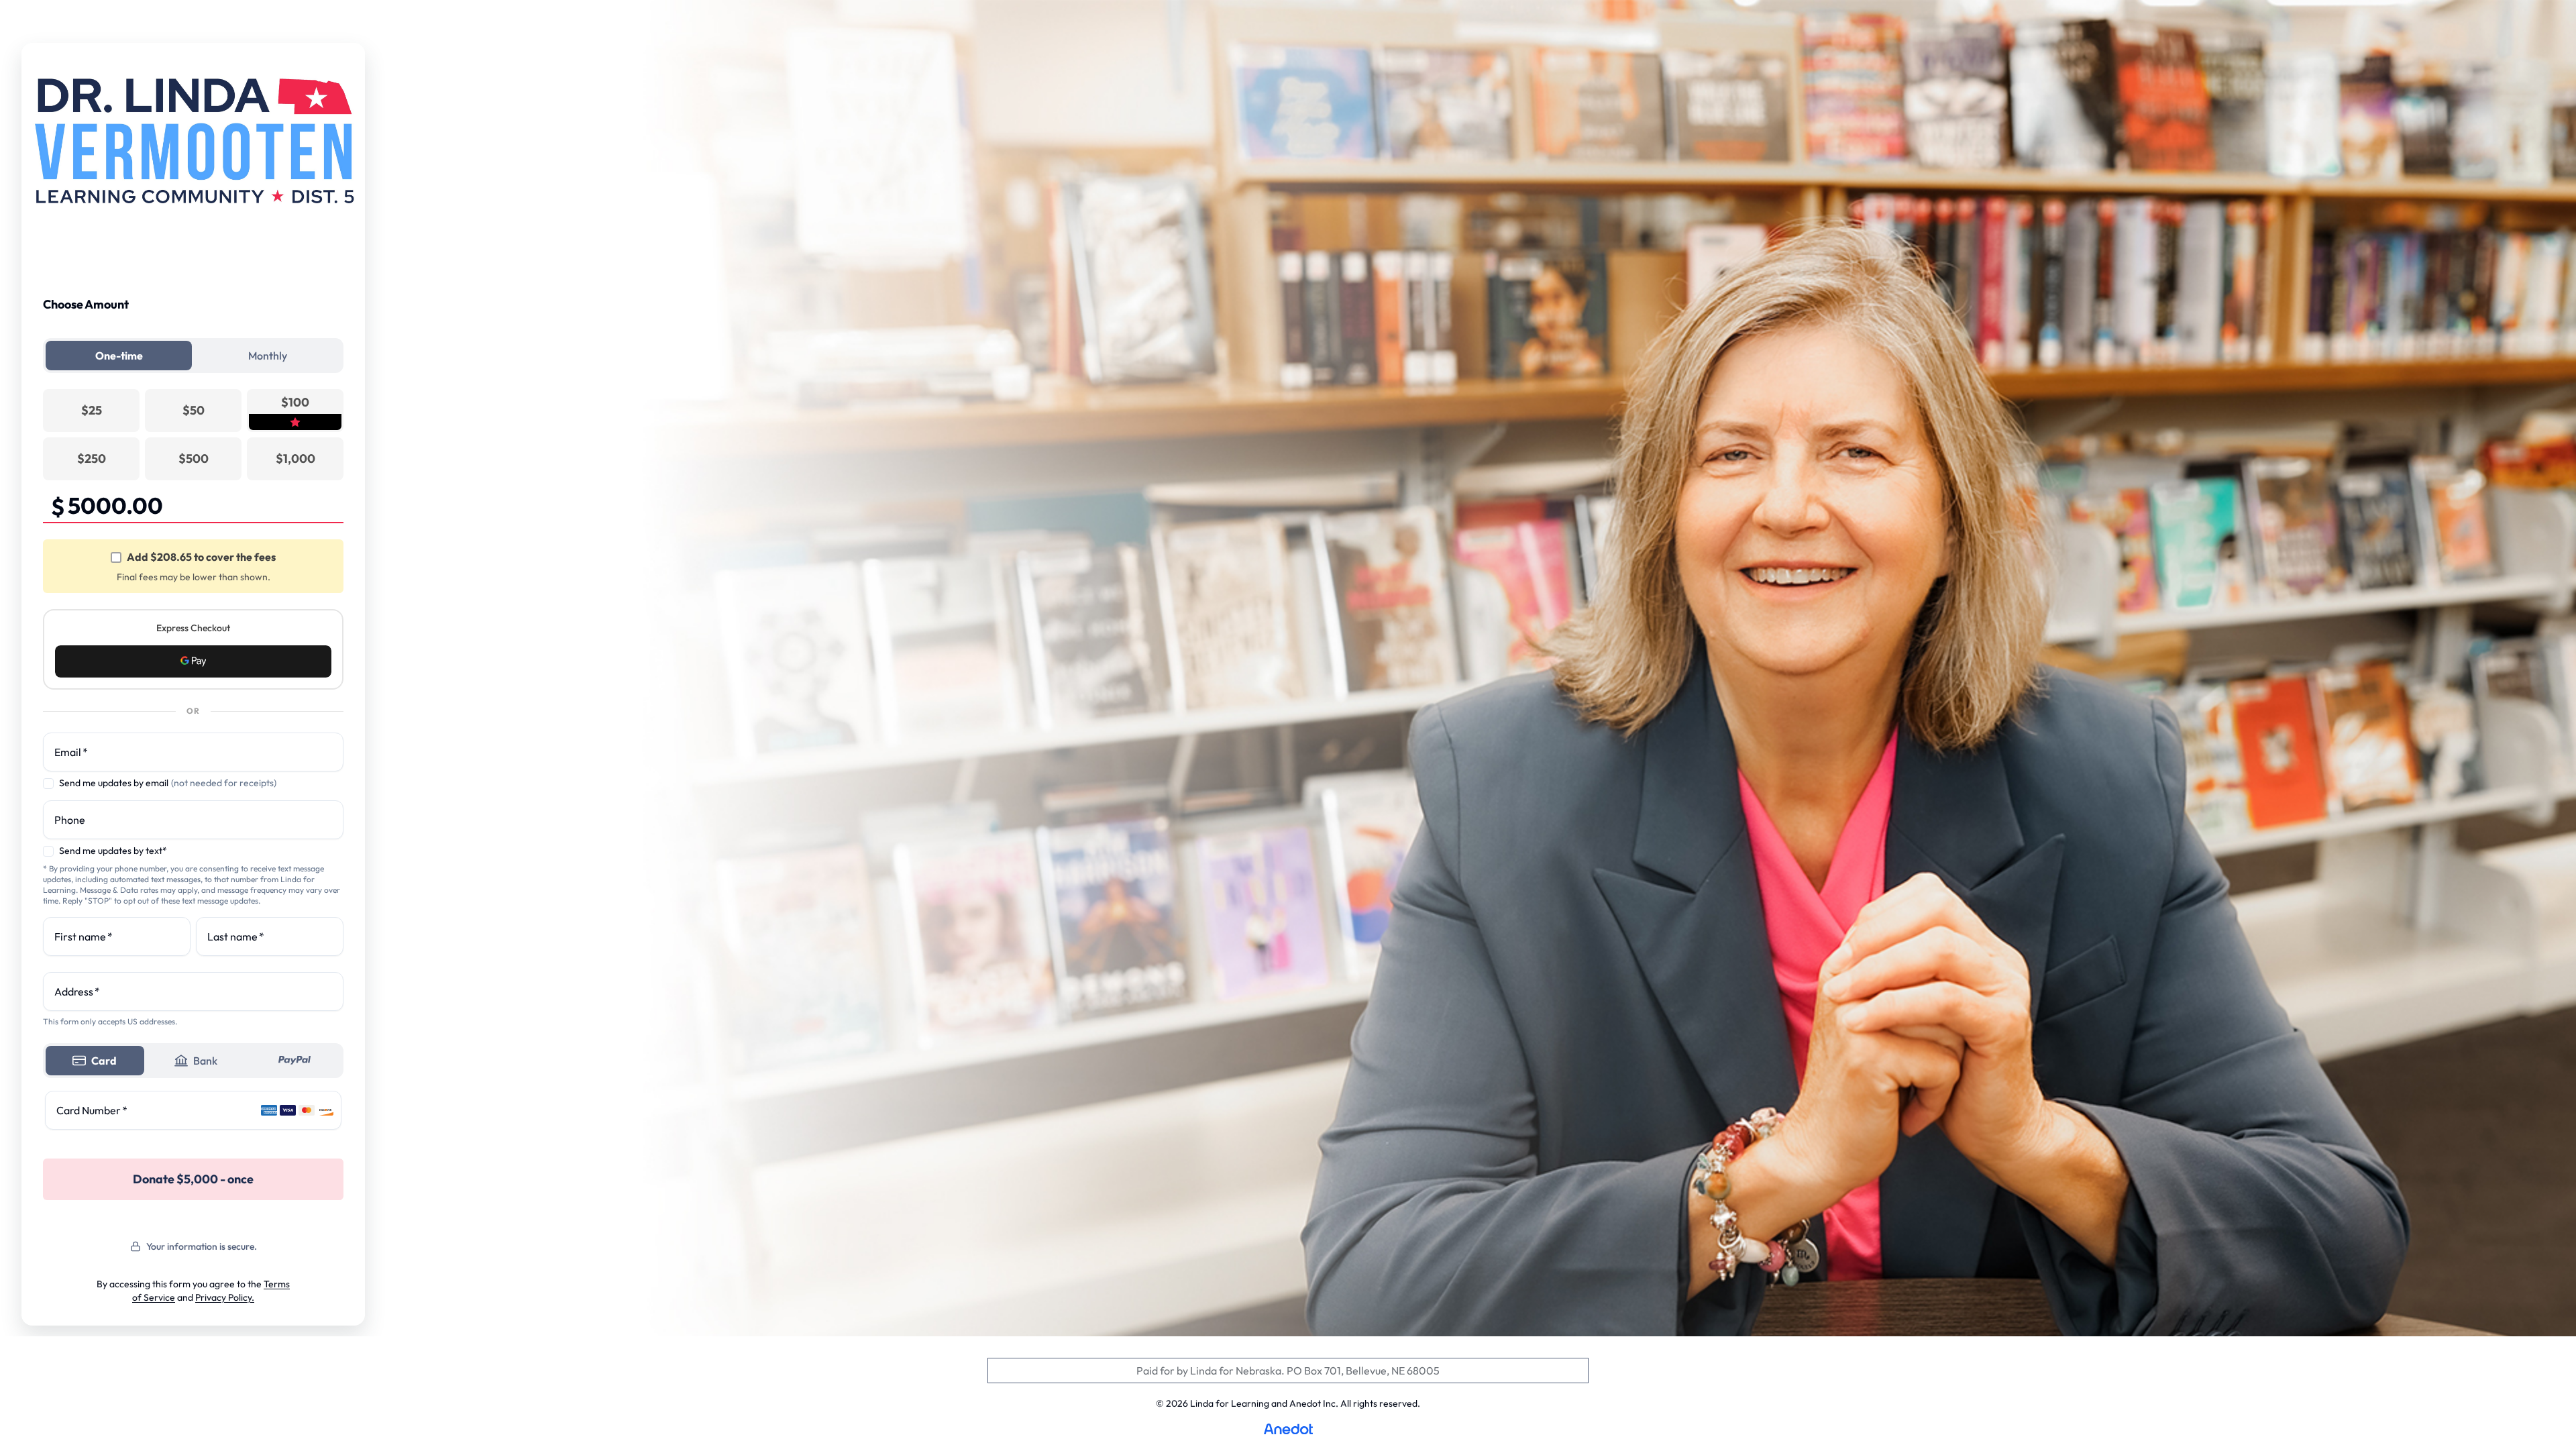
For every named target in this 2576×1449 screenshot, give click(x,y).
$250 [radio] (92, 459)
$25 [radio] (92, 410)
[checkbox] (116, 557)
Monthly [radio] (268, 356)
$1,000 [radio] (296, 459)
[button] (193, 661)
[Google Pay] (193, 661)
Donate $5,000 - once (193, 1179)
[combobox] (193, 991)
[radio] (295, 411)
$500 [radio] (194, 459)
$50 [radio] (194, 410)
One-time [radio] (119, 356)
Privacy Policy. (225, 1297)
